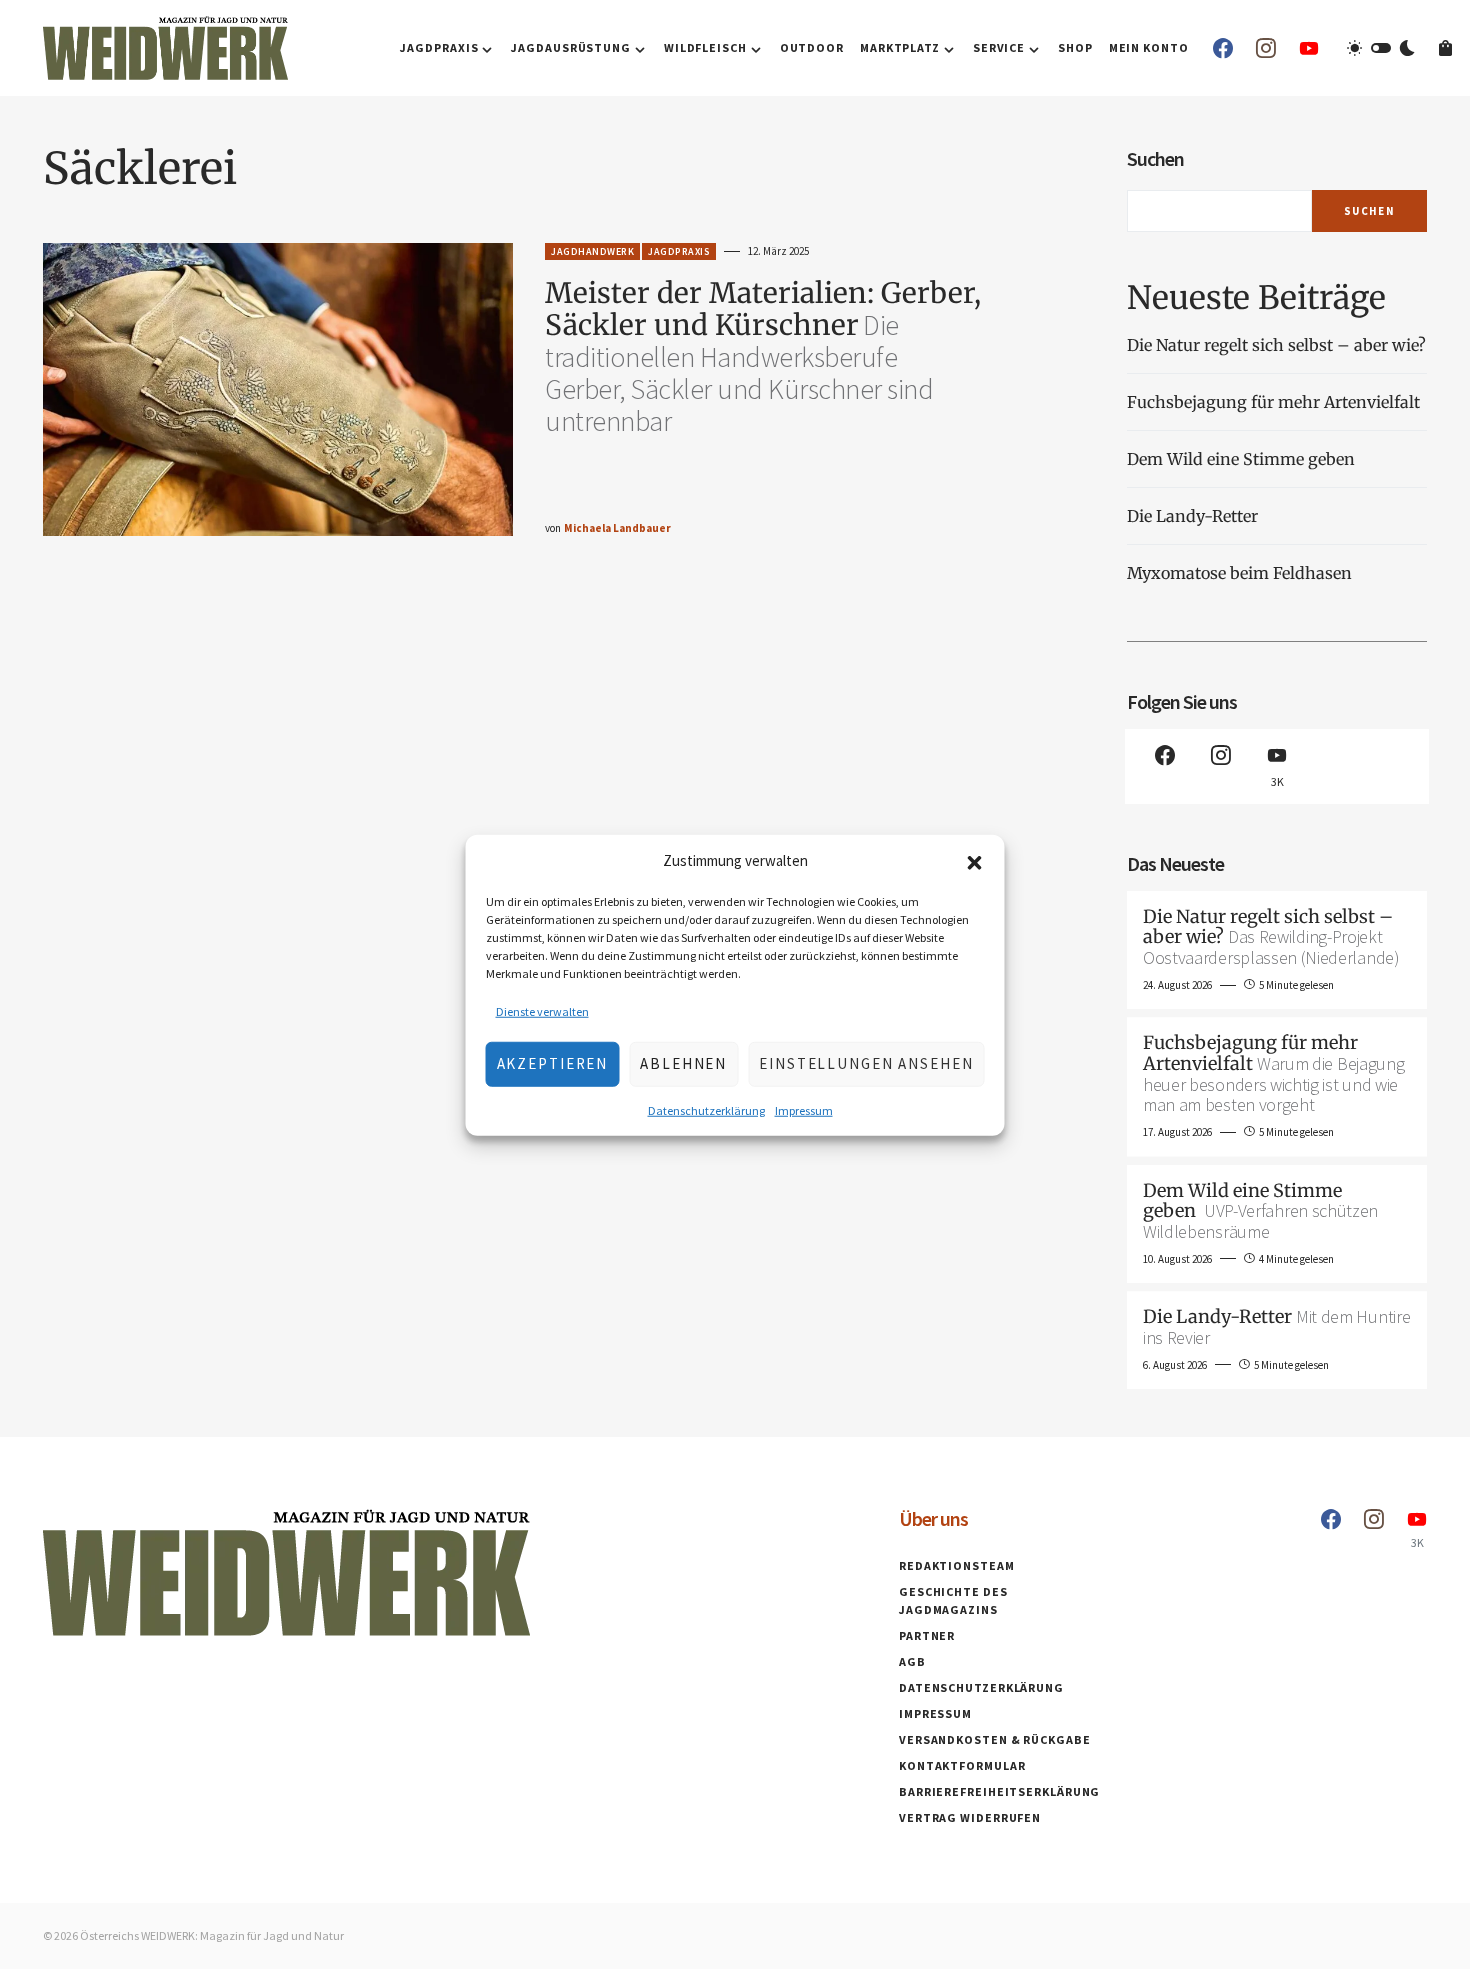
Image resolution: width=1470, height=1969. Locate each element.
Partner (927, 1635)
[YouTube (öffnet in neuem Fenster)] (1309, 48)
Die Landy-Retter (1192, 516)
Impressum (804, 1109)
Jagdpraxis (679, 251)
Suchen (1155, 158)
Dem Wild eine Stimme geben (1243, 459)
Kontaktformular (962, 1765)
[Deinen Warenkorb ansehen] (1445, 48)
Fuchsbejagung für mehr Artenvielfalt (1273, 402)
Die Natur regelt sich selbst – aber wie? (1276, 345)
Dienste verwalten (542, 1010)
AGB (912, 1661)
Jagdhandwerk (592, 251)
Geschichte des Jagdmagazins (953, 1600)
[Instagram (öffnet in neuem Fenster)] (1266, 48)
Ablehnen (683, 1062)
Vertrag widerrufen (970, 1817)
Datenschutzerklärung (706, 1109)
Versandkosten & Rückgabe (995, 1739)
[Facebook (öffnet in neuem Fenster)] (1223, 48)
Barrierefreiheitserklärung (999, 1791)
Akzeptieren (553, 1062)
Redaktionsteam (957, 1565)
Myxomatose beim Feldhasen (1239, 573)
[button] (975, 861)
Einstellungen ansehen (866, 1062)
